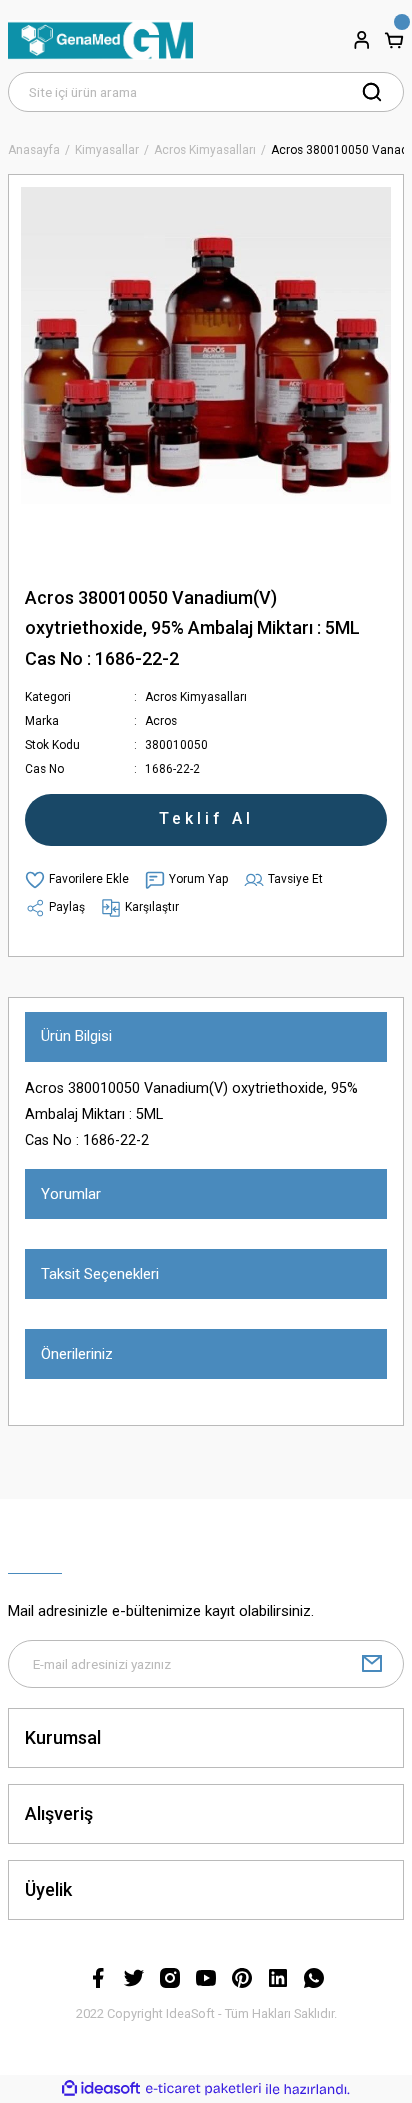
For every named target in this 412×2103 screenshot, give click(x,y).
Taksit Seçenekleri (100, 1274)
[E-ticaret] (203, 2089)
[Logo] (100, 40)
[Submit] (372, 1664)
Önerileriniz (77, 1354)
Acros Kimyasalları (196, 697)
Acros (161, 721)
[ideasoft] (101, 2089)
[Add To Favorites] (77, 880)
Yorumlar (71, 1194)
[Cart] (394, 40)
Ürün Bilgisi (76, 1036)
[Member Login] (362, 40)
